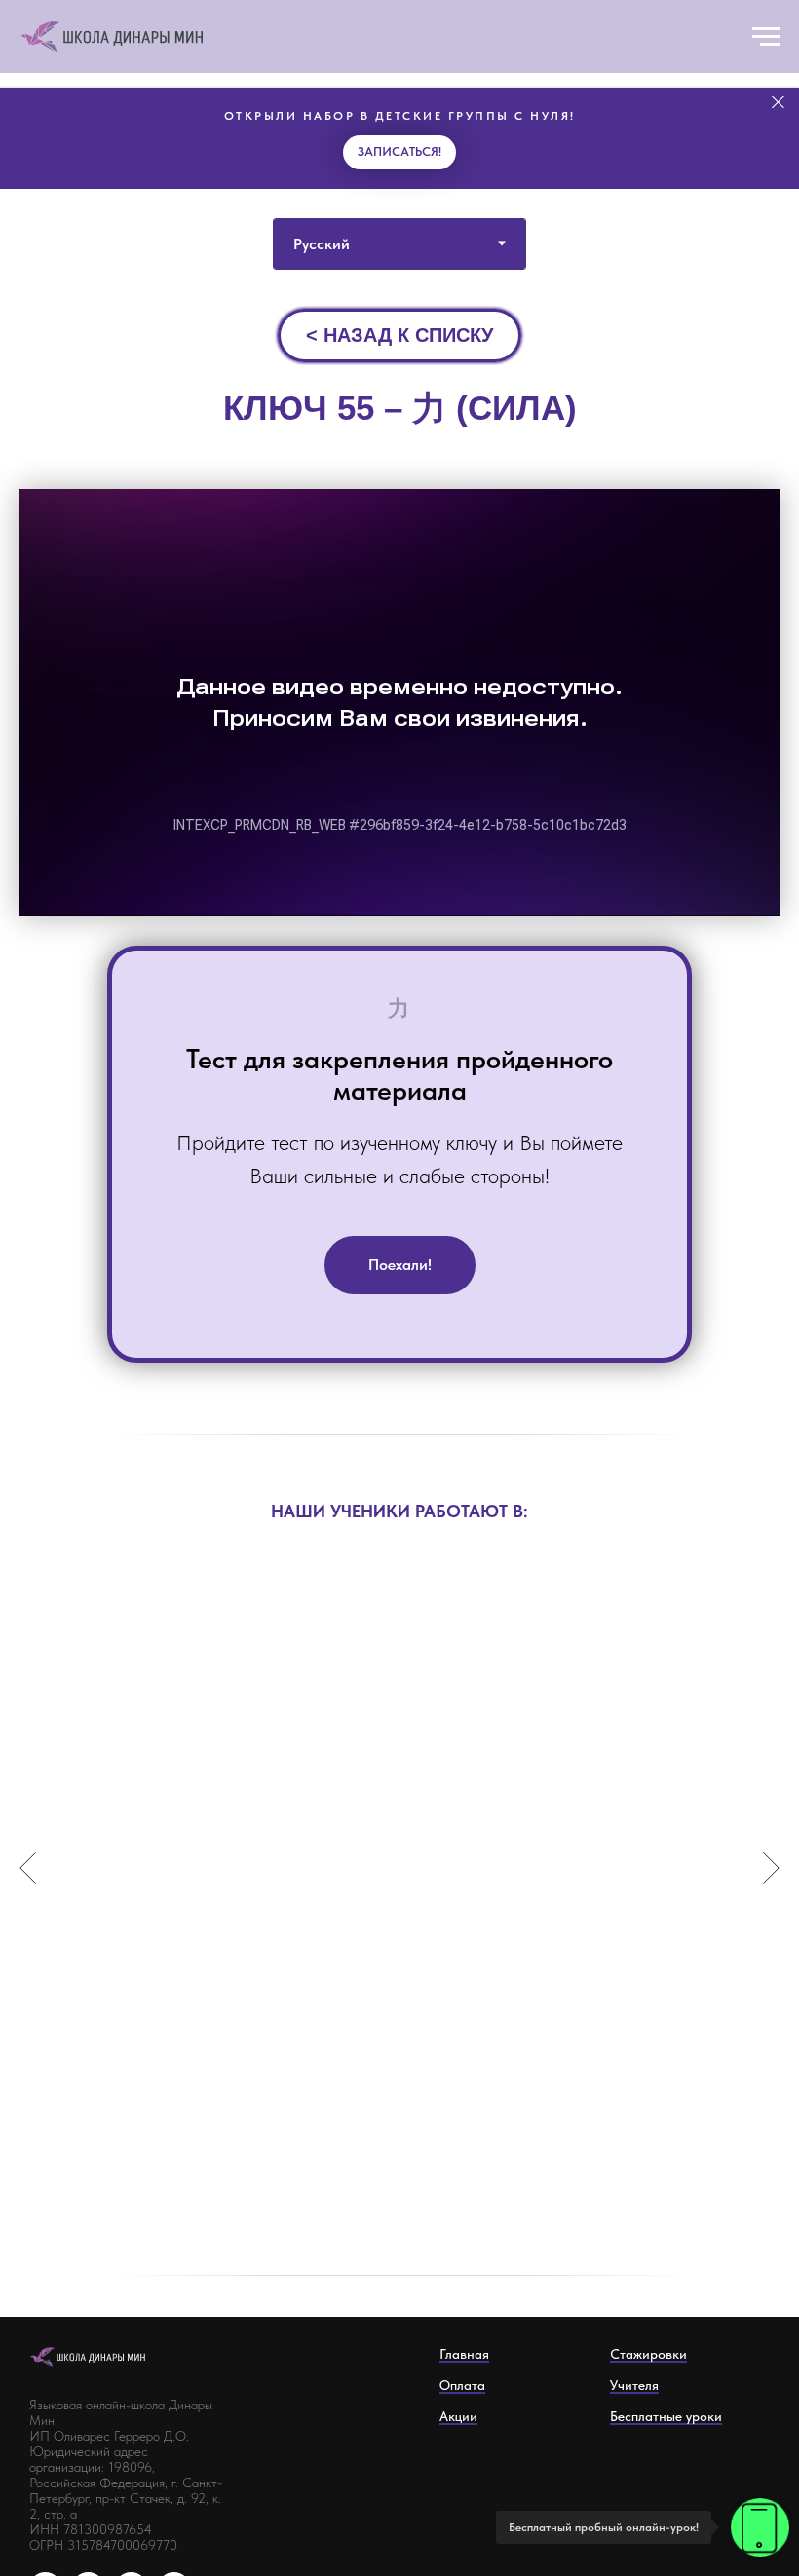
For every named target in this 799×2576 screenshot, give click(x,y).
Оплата (462, 2385)
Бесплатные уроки (666, 2416)
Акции (458, 2416)
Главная (464, 2354)
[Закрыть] (778, 103)
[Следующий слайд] (771, 1867)
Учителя (634, 2385)
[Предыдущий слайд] (28, 1867)
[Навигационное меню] (766, 37)
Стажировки (648, 2354)
